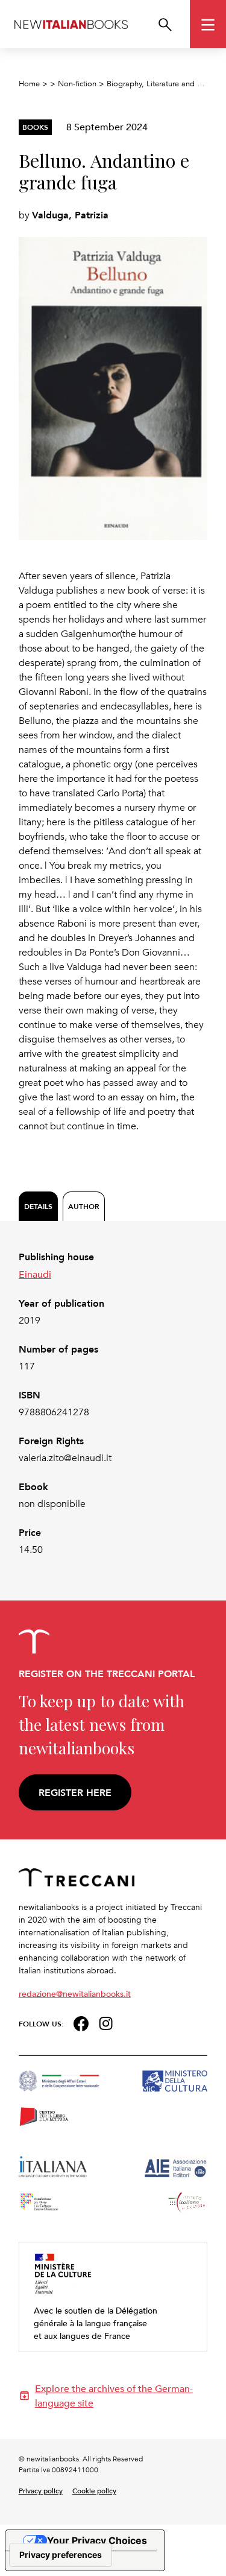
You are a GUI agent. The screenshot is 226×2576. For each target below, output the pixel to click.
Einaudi (35, 1274)
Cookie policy (94, 2490)
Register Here (75, 1793)
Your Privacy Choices (97, 2540)
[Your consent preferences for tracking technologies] (61, 2555)
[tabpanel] (113, 1404)
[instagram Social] (106, 2022)
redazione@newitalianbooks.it (75, 1994)
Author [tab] (84, 1206)
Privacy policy (41, 2490)
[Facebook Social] (81, 2022)
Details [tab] (38, 1206)
